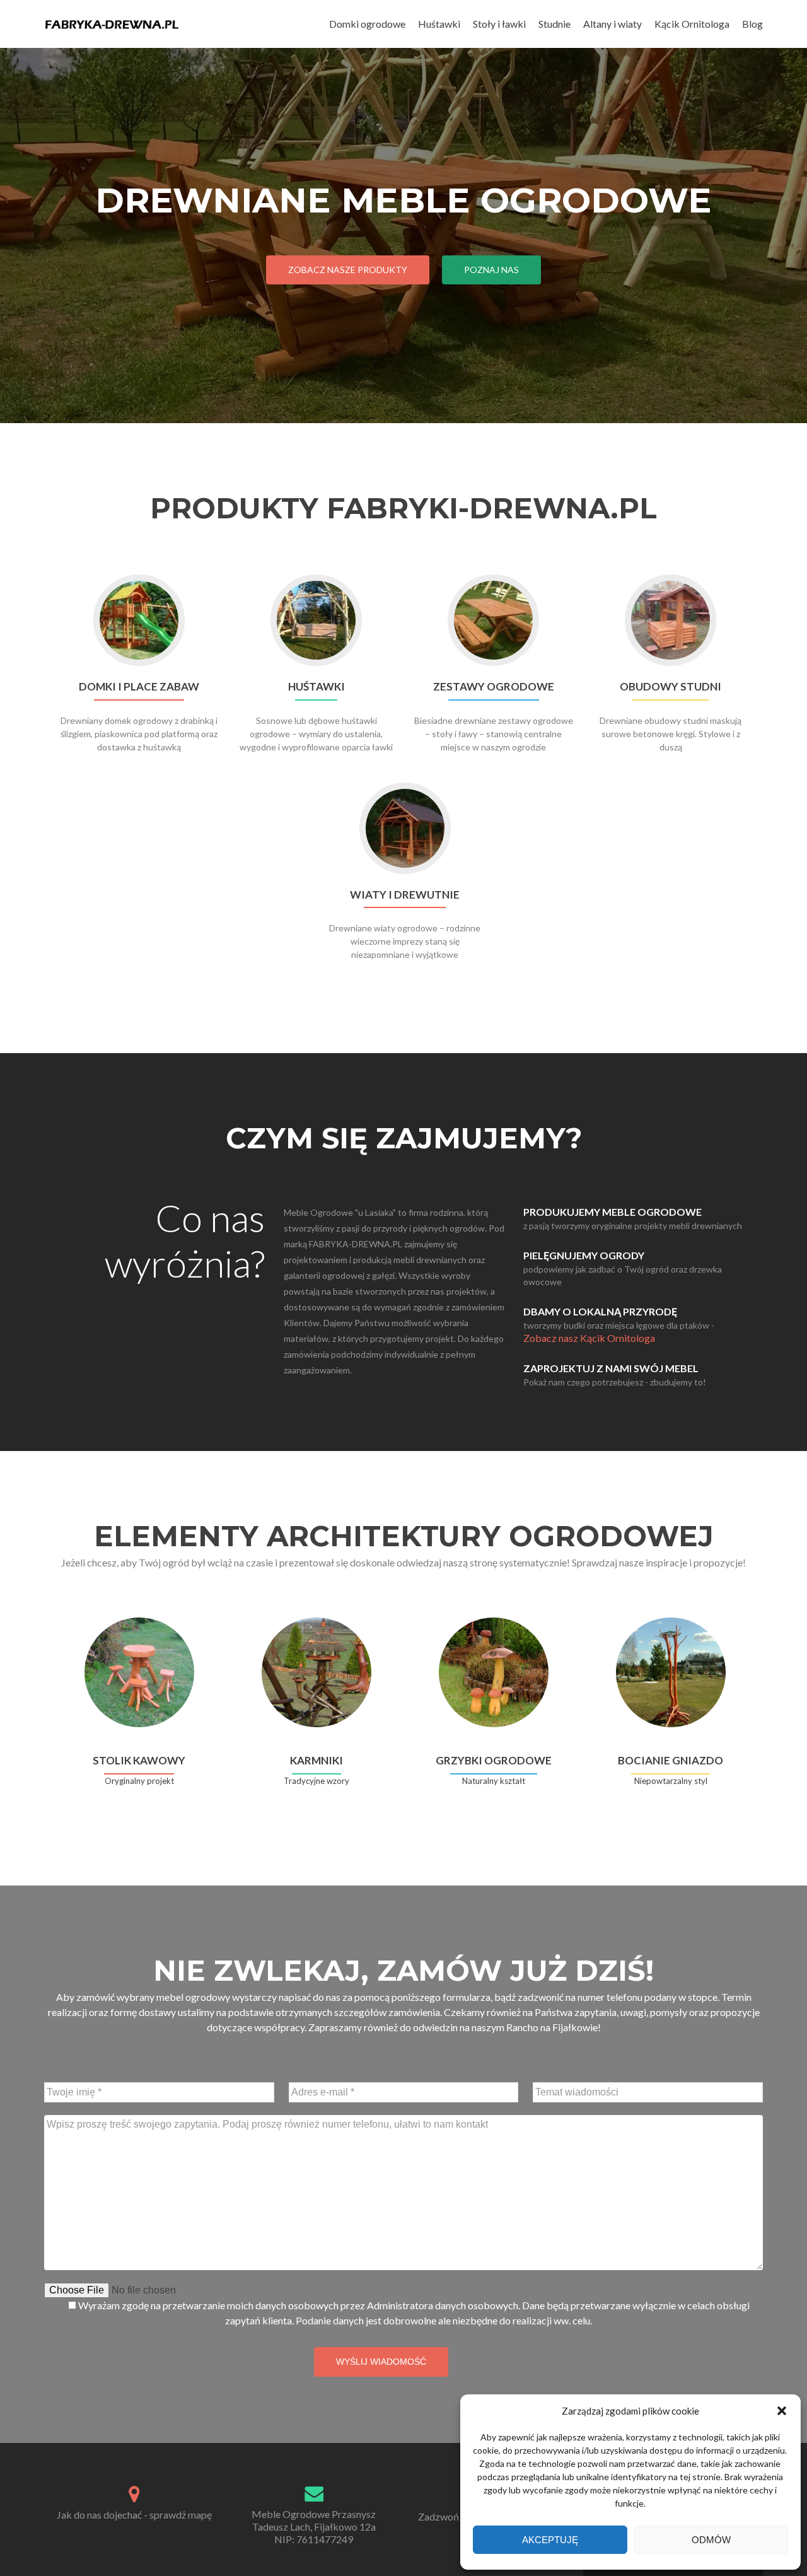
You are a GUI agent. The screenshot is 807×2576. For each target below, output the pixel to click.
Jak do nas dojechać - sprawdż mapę (134, 2515)
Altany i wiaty (613, 24)
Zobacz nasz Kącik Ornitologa (589, 1338)
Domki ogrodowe (367, 24)
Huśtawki (439, 24)
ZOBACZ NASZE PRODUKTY (348, 270)
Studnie (554, 24)
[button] (782, 2411)
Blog (752, 24)
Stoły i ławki (499, 24)
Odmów (711, 2540)
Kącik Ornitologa (692, 24)
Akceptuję (550, 2540)
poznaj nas (491, 270)
